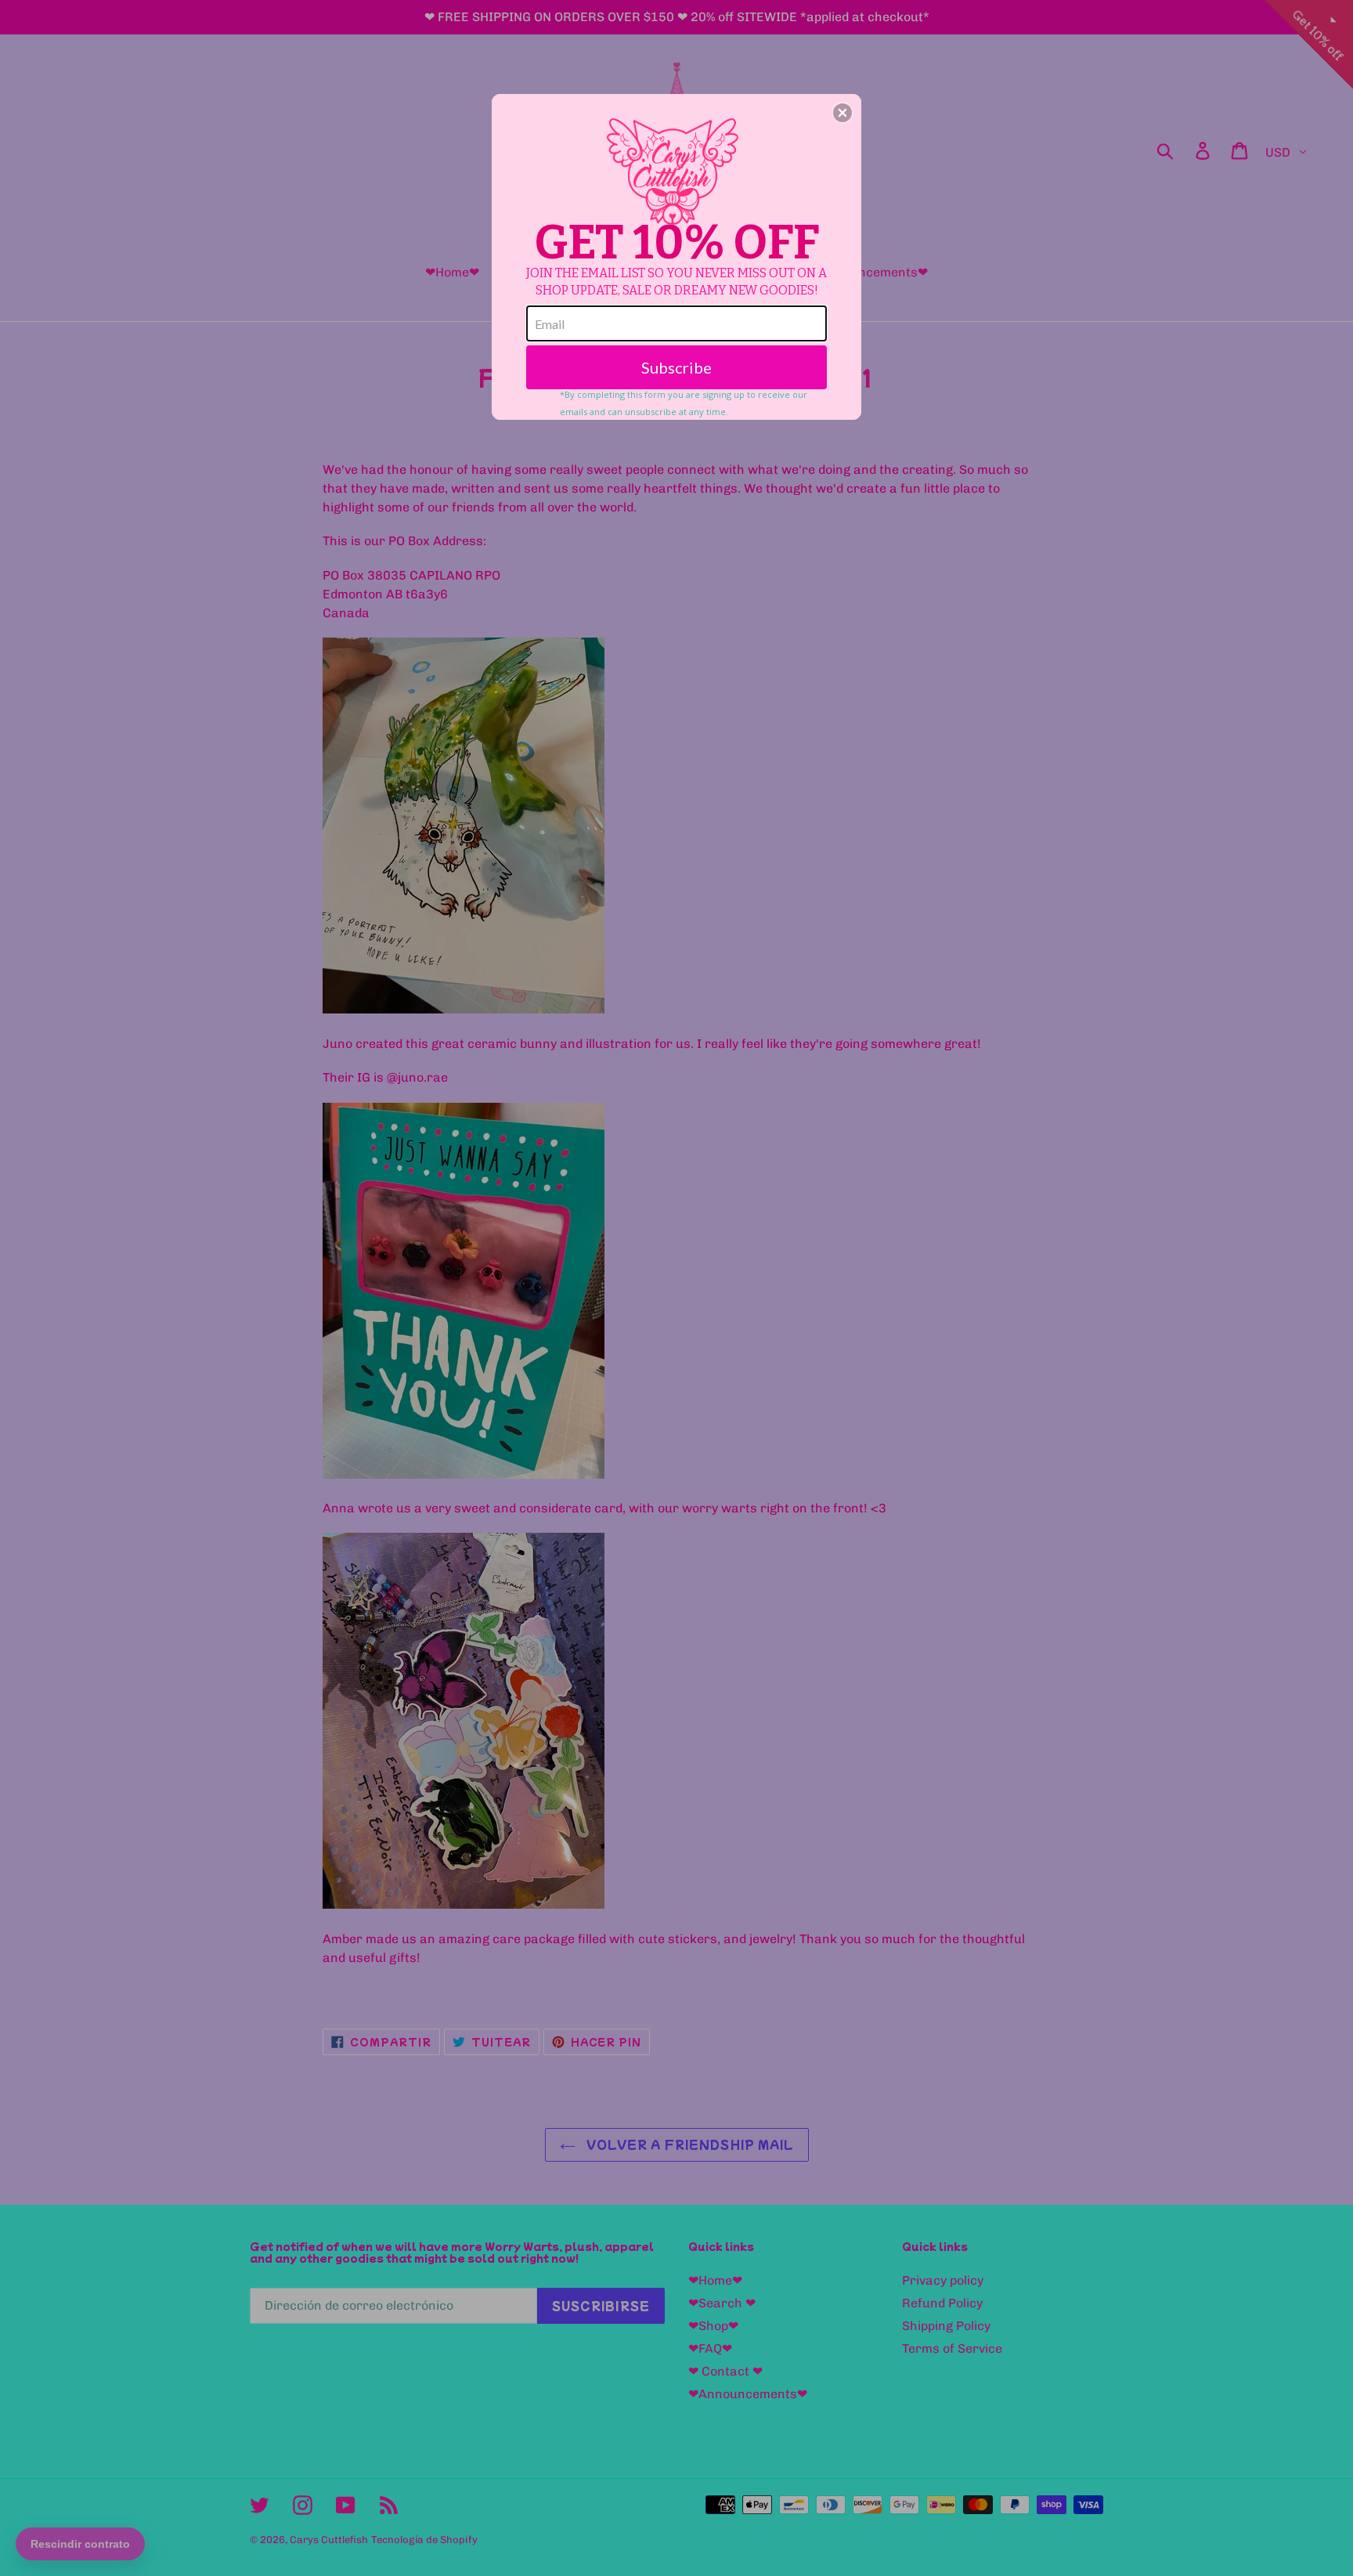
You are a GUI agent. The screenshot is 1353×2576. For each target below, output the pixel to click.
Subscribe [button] (676, 367)
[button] (842, 113)
